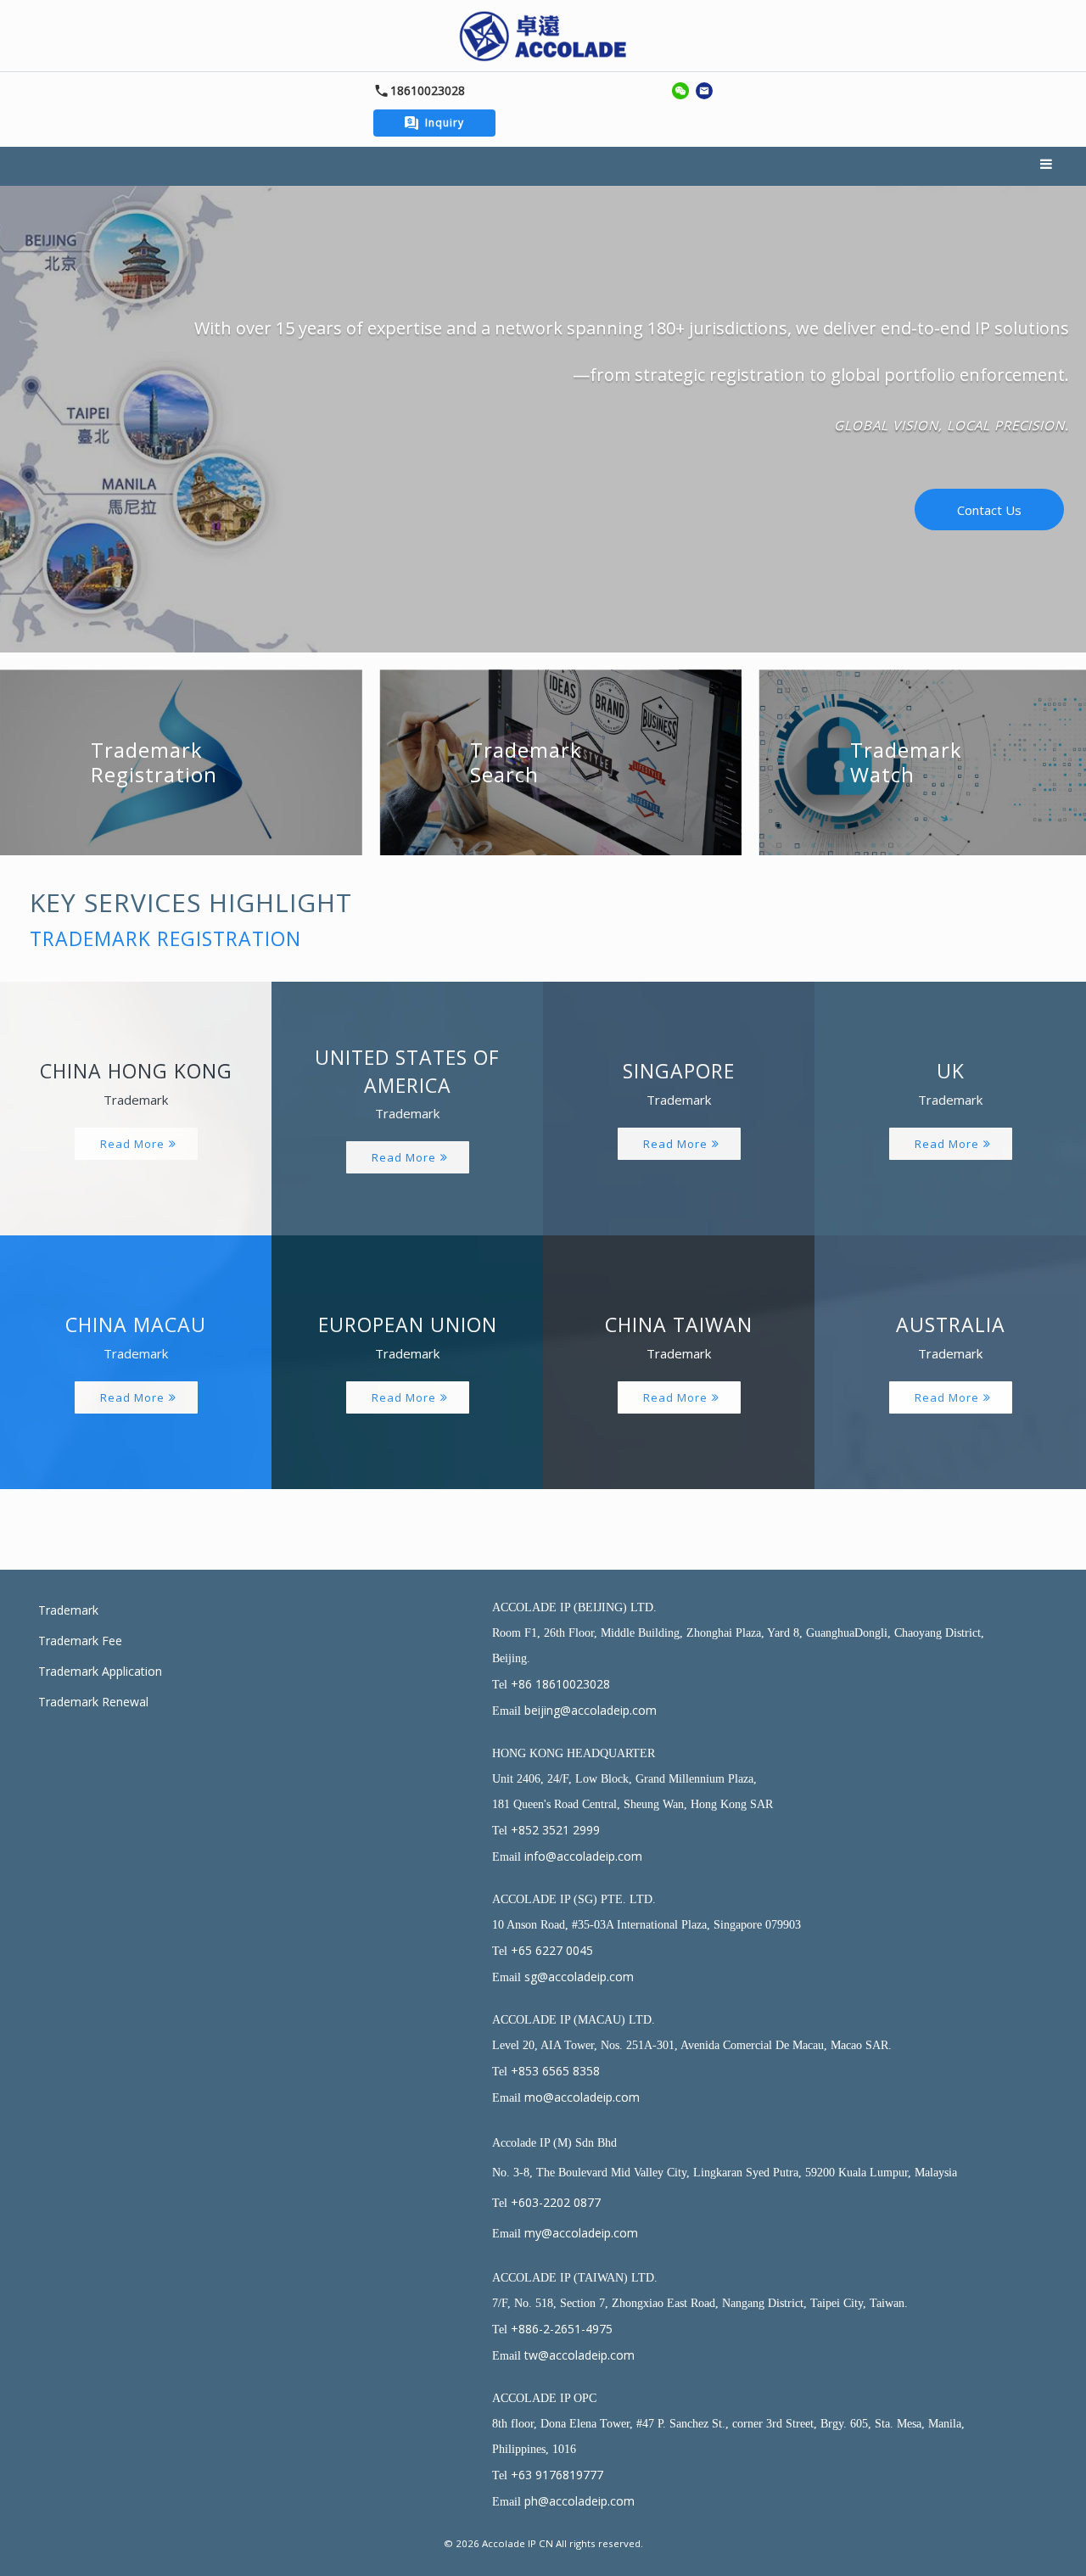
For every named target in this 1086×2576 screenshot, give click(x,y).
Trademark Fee (80, 1641)
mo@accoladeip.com (582, 2097)
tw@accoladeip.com (579, 2355)
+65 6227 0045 (552, 1950)
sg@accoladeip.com (579, 1977)
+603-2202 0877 (556, 2202)
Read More (132, 1144)
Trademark (68, 1610)
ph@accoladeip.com (579, 2501)
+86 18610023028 (560, 1684)
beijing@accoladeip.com (591, 1710)
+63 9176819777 (557, 2475)
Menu (1048, 166)
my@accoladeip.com (581, 2233)
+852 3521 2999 (555, 1830)
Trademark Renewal (93, 1702)
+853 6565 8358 (555, 2071)
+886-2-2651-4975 (562, 2329)
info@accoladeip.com (583, 1856)
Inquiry (445, 123)
